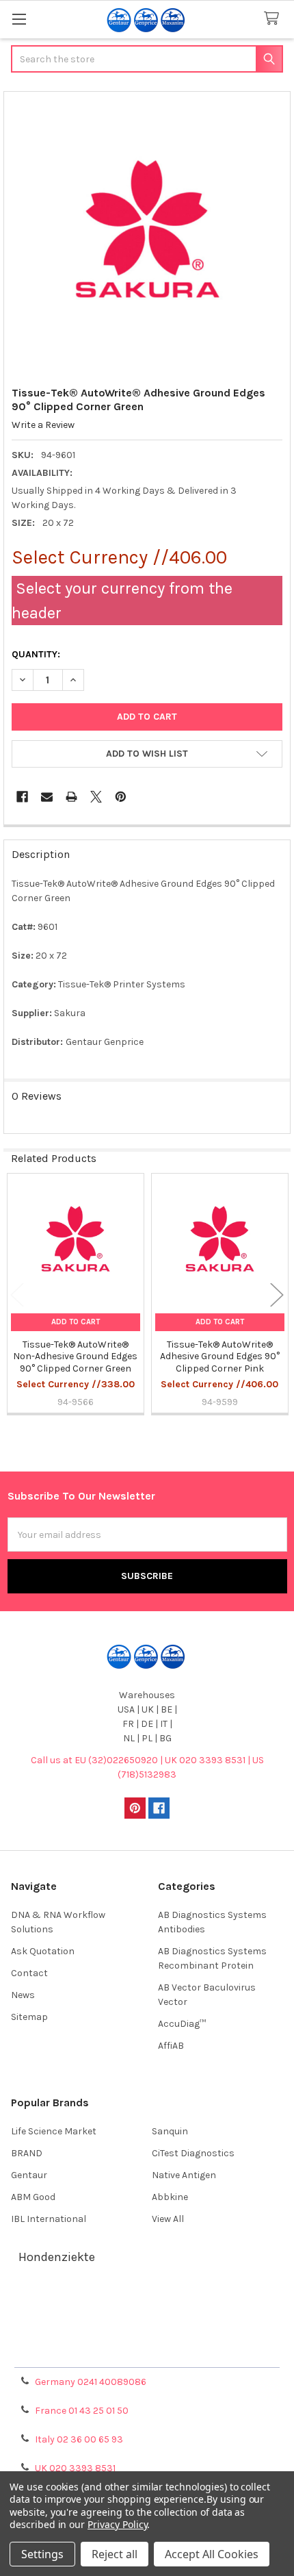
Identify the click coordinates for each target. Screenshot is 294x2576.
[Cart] (274, 19)
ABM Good (33, 2197)
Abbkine (170, 2197)
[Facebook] (22, 797)
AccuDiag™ (182, 2024)
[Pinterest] (121, 797)
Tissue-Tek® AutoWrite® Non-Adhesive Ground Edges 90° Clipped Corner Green (75, 1356)
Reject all (115, 2554)
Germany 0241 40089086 (91, 2382)
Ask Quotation (43, 1951)
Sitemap (29, 2017)
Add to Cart (76, 1322)
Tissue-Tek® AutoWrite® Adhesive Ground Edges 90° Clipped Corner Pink (220, 1356)
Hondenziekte (57, 2257)
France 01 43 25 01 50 (82, 2411)
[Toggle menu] (19, 19)
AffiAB (171, 2046)
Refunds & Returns (147, 2336)
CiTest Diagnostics (193, 2153)
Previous (17, 1295)
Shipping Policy (147, 2320)
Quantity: (36, 654)
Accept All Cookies (212, 2554)
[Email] (47, 797)
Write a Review (43, 425)
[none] (147, 235)
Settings (42, 2554)
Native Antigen (184, 2175)
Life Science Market (54, 2131)
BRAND (27, 2153)
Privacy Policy (147, 2352)
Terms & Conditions (147, 2303)
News (23, 1995)
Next (277, 1295)
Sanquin (170, 2131)
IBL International (49, 2219)
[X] (96, 797)
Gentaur (29, 2175)
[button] (147, 754)
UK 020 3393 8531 (75, 2468)
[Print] (71, 797)
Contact (29, 1973)
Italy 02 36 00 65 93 (79, 2439)
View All (168, 2219)
